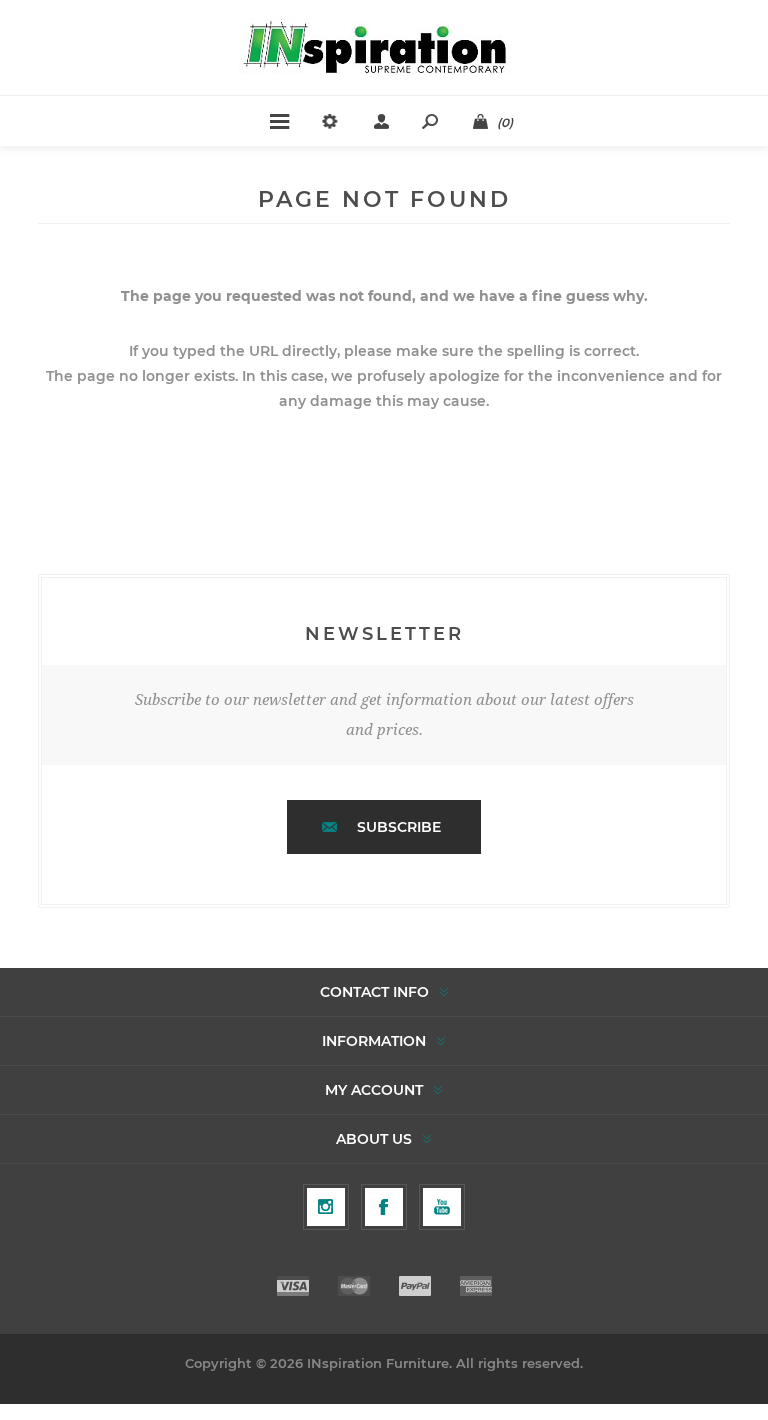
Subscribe (399, 827)
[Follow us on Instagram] (326, 1207)
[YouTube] (442, 1207)
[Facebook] (384, 1207)
